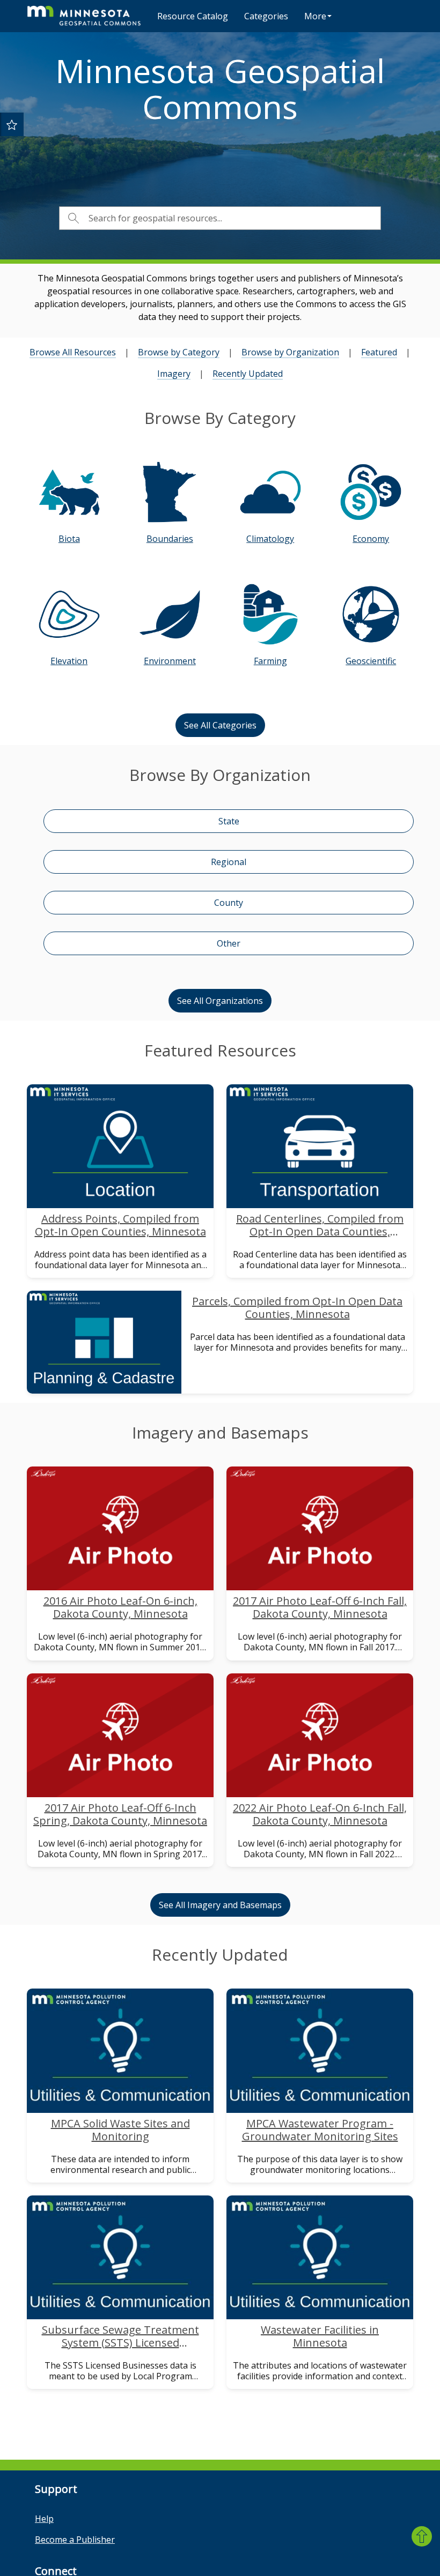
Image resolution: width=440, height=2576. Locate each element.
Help (44, 2519)
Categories (266, 16)
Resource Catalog (193, 16)
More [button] (315, 16)
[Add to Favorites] (12, 124)
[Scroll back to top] (422, 2536)
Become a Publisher (75, 2540)
